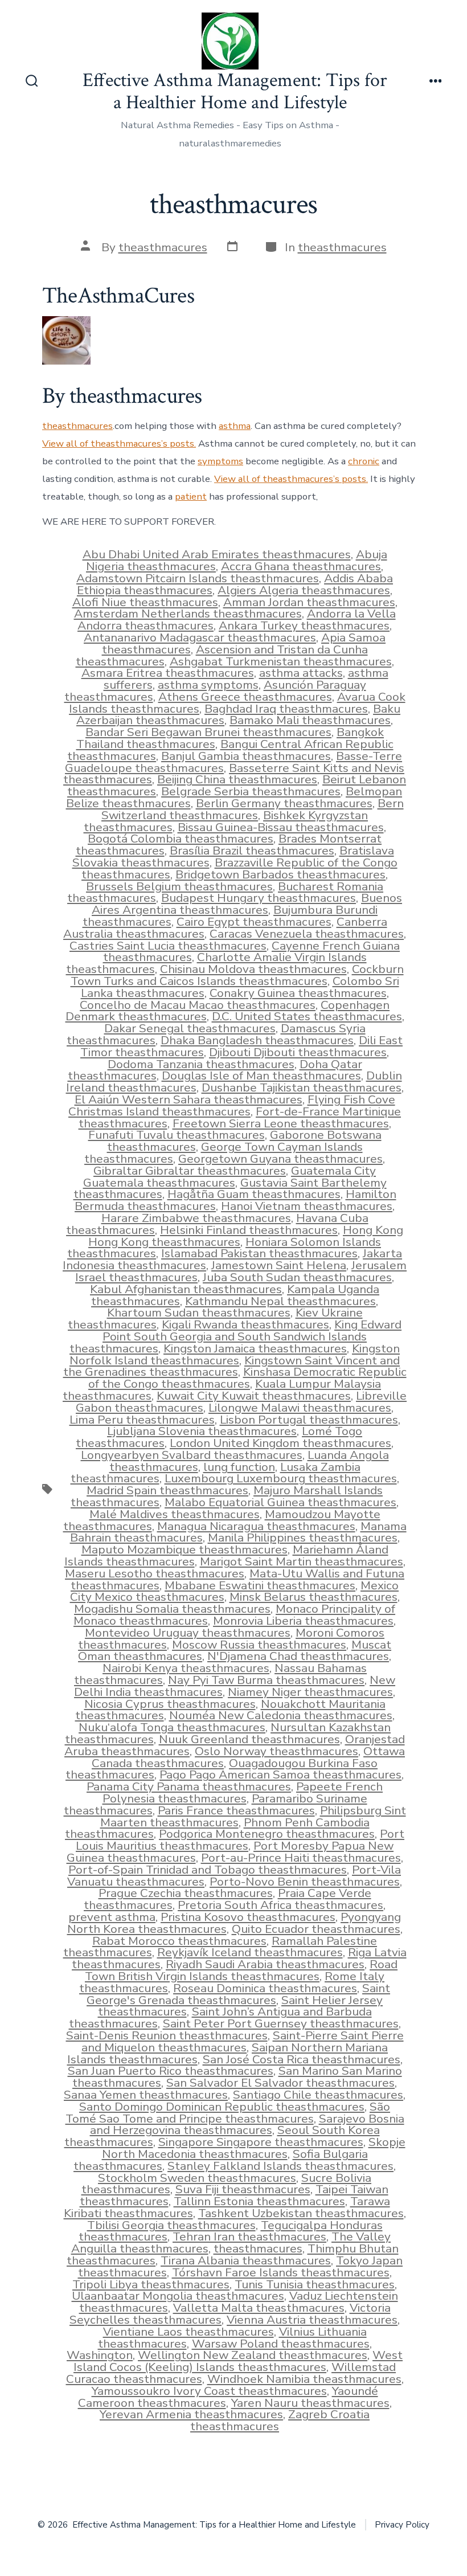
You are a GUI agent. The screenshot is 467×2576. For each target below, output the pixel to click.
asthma (235, 426)
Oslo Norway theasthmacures (276, 1751)
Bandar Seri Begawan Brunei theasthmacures (208, 732)
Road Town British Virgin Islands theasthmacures (241, 1970)
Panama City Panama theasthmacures (189, 1786)
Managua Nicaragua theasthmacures (256, 1526)
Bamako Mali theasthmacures (310, 720)
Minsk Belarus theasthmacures (314, 1597)
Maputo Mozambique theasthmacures (185, 1549)
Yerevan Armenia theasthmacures (191, 2414)
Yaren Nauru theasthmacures (310, 2403)
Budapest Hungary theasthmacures (259, 898)
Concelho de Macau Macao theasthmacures (198, 1005)
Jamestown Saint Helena (279, 1265)
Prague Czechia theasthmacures (186, 1893)
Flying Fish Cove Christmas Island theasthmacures (232, 1105)
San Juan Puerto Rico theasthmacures (171, 2071)
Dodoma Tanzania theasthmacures (201, 1064)
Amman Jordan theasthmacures (309, 602)
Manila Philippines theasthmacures (303, 1538)
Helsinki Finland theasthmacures (249, 1230)
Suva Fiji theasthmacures (243, 2189)
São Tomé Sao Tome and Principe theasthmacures (228, 2113)
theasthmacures (163, 247)
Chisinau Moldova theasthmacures (253, 969)
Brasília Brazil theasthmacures (252, 851)
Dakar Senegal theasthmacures (190, 1028)
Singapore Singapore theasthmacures (261, 2142)
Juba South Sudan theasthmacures (297, 1277)
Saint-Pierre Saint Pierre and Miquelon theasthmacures (243, 2041)
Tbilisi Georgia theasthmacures (171, 2225)
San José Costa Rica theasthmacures (302, 2059)
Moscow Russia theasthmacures (259, 1645)
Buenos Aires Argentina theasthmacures (247, 904)
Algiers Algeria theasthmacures (304, 590)
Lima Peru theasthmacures (142, 1420)
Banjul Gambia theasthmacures (246, 756)
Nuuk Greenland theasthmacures (249, 1739)
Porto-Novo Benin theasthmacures (305, 1882)
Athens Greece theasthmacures (245, 697)
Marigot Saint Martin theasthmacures (302, 1561)
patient (191, 496)
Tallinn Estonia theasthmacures (259, 2201)
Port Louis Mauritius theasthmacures (240, 1840)
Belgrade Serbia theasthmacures (251, 791)
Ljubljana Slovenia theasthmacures (202, 1431)
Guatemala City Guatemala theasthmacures (230, 1177)
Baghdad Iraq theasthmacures (286, 709)
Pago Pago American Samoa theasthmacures (280, 1774)
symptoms (220, 461)
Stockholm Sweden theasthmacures (197, 2178)
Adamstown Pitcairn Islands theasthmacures (198, 578)
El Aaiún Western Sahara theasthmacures (189, 1099)
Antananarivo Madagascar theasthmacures (200, 637)
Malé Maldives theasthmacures (175, 1514)
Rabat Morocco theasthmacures (179, 1941)
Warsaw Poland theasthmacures (281, 2344)
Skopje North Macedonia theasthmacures (254, 2148)
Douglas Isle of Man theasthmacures (261, 1076)
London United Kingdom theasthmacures (280, 1443)
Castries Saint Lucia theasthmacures (168, 946)
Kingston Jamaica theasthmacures (255, 1348)
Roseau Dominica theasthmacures (265, 1988)
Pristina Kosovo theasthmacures (248, 1917)
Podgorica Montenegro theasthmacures (267, 1834)
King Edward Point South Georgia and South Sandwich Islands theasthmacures (235, 1336)
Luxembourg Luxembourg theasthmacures (281, 1478)
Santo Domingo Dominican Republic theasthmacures (222, 2107)
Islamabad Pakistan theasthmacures (259, 1253)
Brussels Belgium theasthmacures (179, 886)
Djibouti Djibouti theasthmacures (298, 1052)
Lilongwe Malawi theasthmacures (300, 1408)
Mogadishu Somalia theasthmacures (172, 1609)
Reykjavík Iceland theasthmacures (250, 1952)
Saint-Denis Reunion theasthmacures (167, 2035)
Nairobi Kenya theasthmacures (186, 1668)
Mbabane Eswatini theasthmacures (260, 1585)
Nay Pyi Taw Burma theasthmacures (266, 1680)
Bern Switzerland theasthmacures (253, 809)
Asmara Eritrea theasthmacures (168, 673)
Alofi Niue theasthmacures (145, 602)
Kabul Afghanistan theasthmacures (186, 1289)
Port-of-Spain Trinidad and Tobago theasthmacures (208, 1870)
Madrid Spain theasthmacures (167, 1490)
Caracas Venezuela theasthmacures (307, 934)
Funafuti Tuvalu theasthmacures (177, 1135)
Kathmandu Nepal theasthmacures (280, 1301)
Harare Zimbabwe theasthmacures (196, 1218)
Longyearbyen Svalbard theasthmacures (192, 1455)
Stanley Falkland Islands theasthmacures (280, 2166)
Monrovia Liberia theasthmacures (303, 1621)
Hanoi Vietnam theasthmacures (307, 1206)
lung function (239, 1467)
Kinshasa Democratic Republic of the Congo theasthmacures (247, 1378)
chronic (364, 461)
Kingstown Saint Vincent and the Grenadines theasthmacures (232, 1366)
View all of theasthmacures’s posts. (119, 443)
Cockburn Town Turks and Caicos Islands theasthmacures (237, 975)
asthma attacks (301, 673)
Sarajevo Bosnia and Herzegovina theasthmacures (247, 2125)
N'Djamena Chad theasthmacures (298, 1656)
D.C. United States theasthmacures (307, 1016)
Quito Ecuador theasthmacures (316, 1929)
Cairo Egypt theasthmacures (254, 922)
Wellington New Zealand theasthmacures (253, 2355)
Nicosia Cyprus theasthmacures (170, 1704)
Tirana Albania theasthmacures (246, 2260)
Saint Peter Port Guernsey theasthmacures (281, 2023)
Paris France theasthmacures (236, 1810)
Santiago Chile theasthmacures (318, 2095)
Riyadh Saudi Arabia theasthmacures (265, 1964)
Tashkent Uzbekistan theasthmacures (301, 2213)
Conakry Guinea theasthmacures (298, 993)
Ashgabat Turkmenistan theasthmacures (281, 661)
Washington (100, 2355)
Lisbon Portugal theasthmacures (309, 1420)
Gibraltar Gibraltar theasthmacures (190, 1171)
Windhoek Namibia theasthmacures (304, 2379)
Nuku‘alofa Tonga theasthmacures (172, 1727)
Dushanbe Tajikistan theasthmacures (302, 1087)
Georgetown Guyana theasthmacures (280, 1159)
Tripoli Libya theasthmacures (151, 2284)
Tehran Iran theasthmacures (249, 2236)
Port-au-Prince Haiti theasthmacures (301, 1858)
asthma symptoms (208, 685)
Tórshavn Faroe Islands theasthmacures (281, 2272)
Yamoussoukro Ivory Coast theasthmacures (209, 2391)
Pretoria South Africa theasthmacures (280, 1905)
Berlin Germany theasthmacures (284, 803)
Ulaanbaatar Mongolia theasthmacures (178, 2296)
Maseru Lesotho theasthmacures (155, 1573)
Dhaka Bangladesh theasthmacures (257, 1040)
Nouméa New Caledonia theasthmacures (281, 1715)
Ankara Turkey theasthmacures (304, 625)
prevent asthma (112, 1917)
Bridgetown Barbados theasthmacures (280, 874)
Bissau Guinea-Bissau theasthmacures (281, 827)
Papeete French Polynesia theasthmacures (243, 1792)
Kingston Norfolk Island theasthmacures (235, 1354)
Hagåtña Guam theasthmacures (254, 1194)
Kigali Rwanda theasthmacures (245, 1324)
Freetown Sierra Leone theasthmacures (281, 1123)
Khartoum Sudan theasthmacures (199, 1312)
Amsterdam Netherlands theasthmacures (188, 614)
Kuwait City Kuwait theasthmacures (254, 1396)
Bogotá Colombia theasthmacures (181, 839)
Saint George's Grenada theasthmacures (238, 1994)
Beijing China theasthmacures (237, 779)
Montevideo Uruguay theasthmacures (188, 1633)
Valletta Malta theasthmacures (259, 2308)
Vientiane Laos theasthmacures (189, 2332)
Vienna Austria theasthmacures (312, 2320)
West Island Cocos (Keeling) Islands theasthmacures (238, 2361)
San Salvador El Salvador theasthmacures (280, 2083)
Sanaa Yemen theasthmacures (146, 2095)
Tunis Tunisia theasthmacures (315, 2284)
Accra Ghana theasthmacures (301, 566)
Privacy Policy (402, 2525)
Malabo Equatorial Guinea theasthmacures (280, 1502)
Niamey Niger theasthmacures (310, 1692)
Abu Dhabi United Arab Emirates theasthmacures (217, 554)
